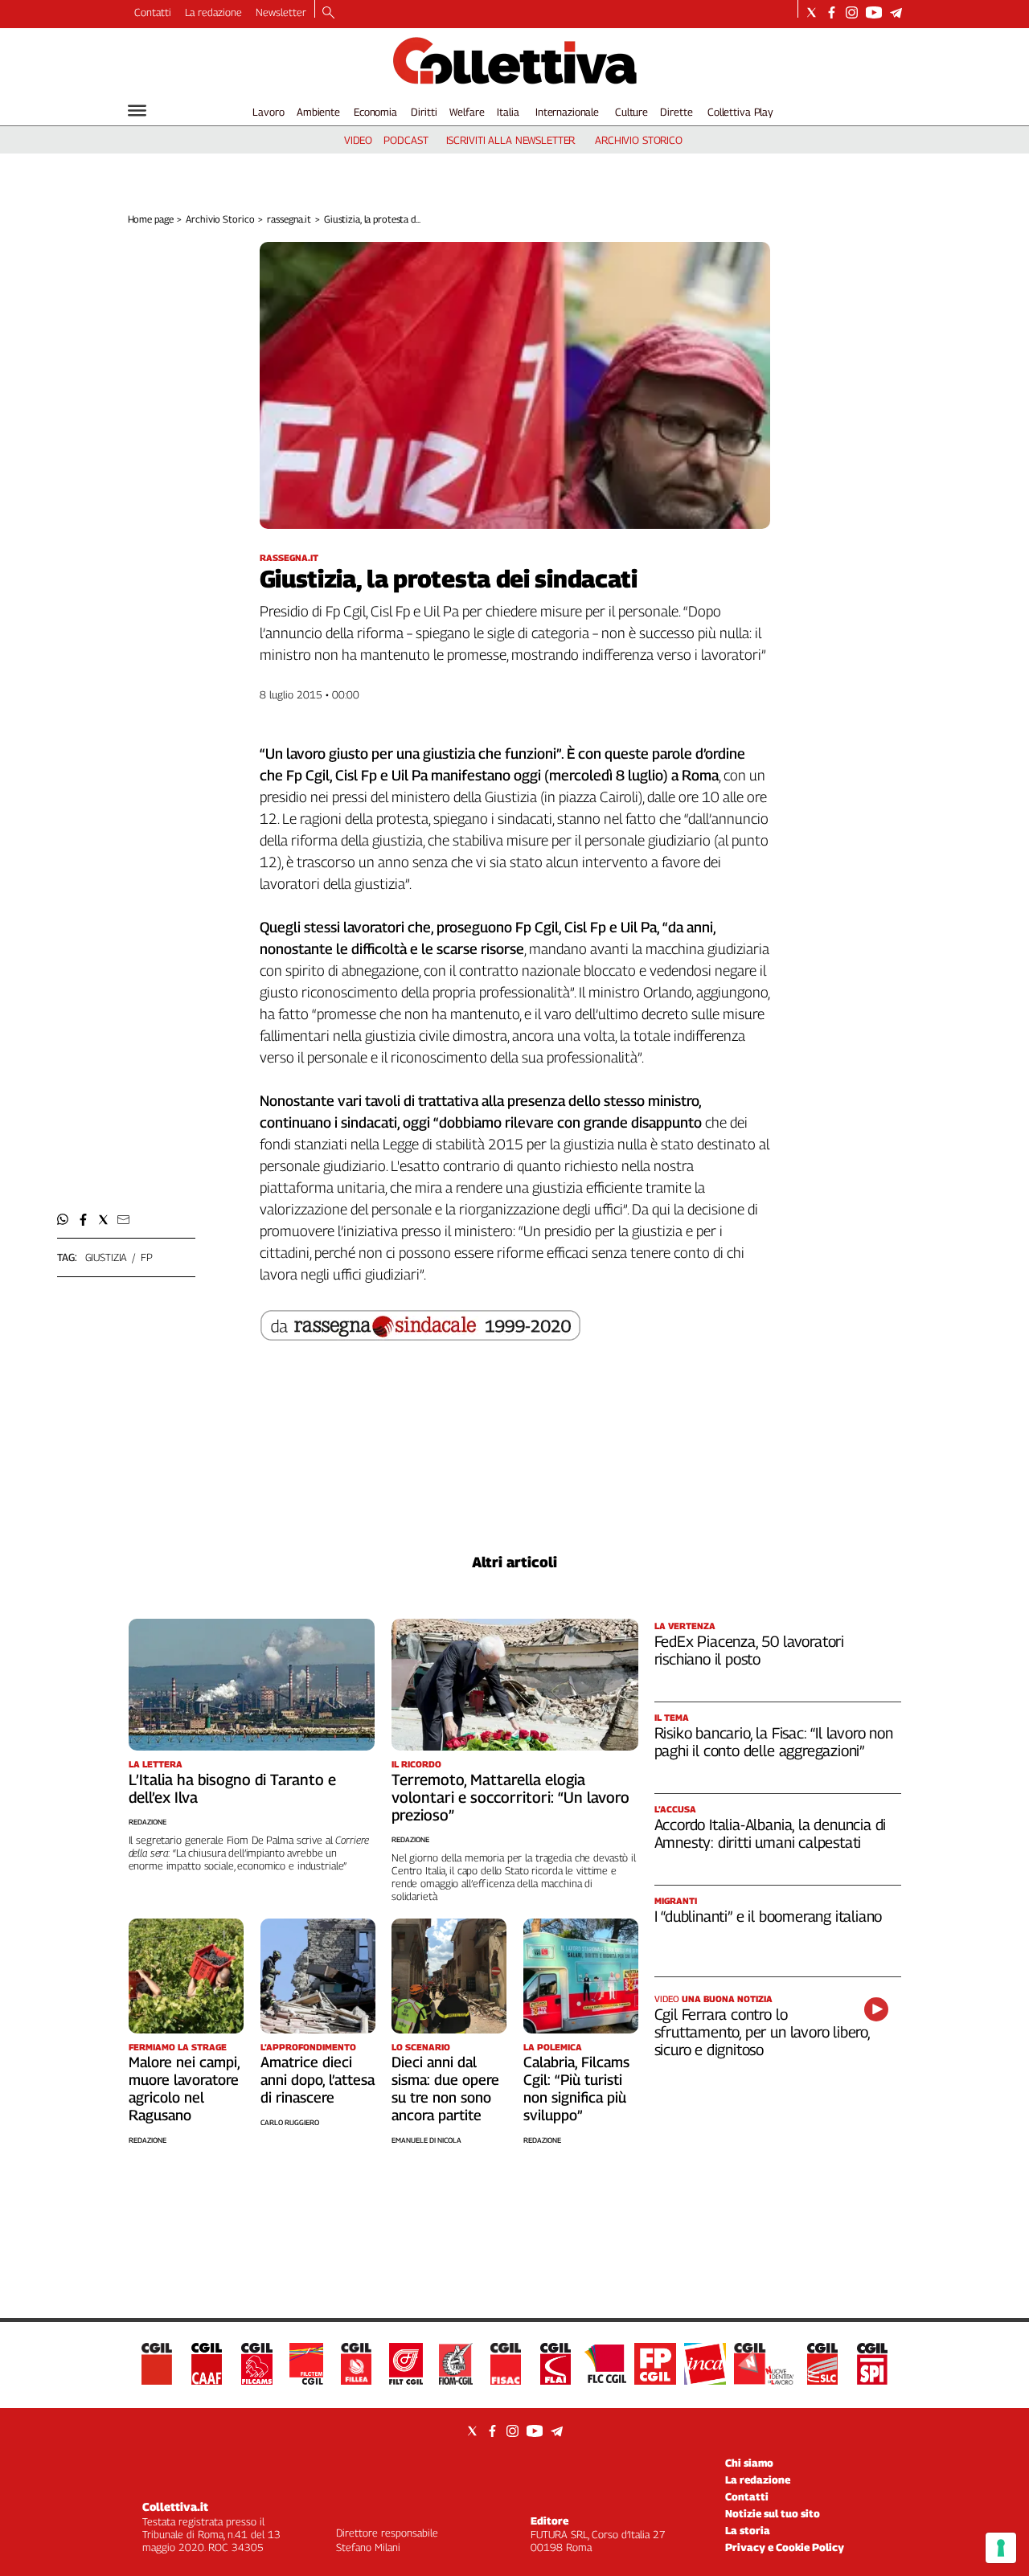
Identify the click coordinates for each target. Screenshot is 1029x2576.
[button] (63, 1220)
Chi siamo (749, 2463)
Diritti (424, 112)
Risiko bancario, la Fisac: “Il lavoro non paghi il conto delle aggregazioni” (774, 1742)
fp (147, 1257)
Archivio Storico (220, 219)
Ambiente (318, 112)
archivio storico (639, 140)
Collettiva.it (175, 2506)
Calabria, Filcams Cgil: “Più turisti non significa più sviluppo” (576, 2089)
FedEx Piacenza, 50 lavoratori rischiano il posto (750, 1650)
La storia (748, 2530)
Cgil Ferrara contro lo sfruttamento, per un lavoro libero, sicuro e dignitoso (762, 2032)
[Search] (328, 14)
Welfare (467, 112)
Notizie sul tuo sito (773, 2513)
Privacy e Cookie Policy (785, 2547)
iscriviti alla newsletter (511, 140)
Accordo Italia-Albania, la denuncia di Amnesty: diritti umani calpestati (771, 1833)
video (358, 140)
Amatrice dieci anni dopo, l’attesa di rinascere (318, 2080)
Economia (375, 112)
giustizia (107, 1257)
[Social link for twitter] (812, 12)
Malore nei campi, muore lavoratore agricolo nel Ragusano (184, 2089)
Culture (631, 112)
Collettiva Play (740, 112)
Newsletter (281, 12)
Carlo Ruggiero (290, 2122)
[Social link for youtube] (874, 12)
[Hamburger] (137, 111)
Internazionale (567, 112)
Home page (151, 219)
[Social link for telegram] (896, 12)
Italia (508, 112)
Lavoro (268, 112)
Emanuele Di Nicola (426, 2140)
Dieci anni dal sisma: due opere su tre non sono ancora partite (445, 2089)
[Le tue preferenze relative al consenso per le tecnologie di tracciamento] (1001, 2548)
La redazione (213, 12)
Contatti (153, 12)
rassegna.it (289, 219)
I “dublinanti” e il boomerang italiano (769, 1916)
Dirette (676, 112)
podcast (406, 140)
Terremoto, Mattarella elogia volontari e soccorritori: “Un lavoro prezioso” (510, 1797)
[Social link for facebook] (832, 12)
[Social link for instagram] (852, 12)
